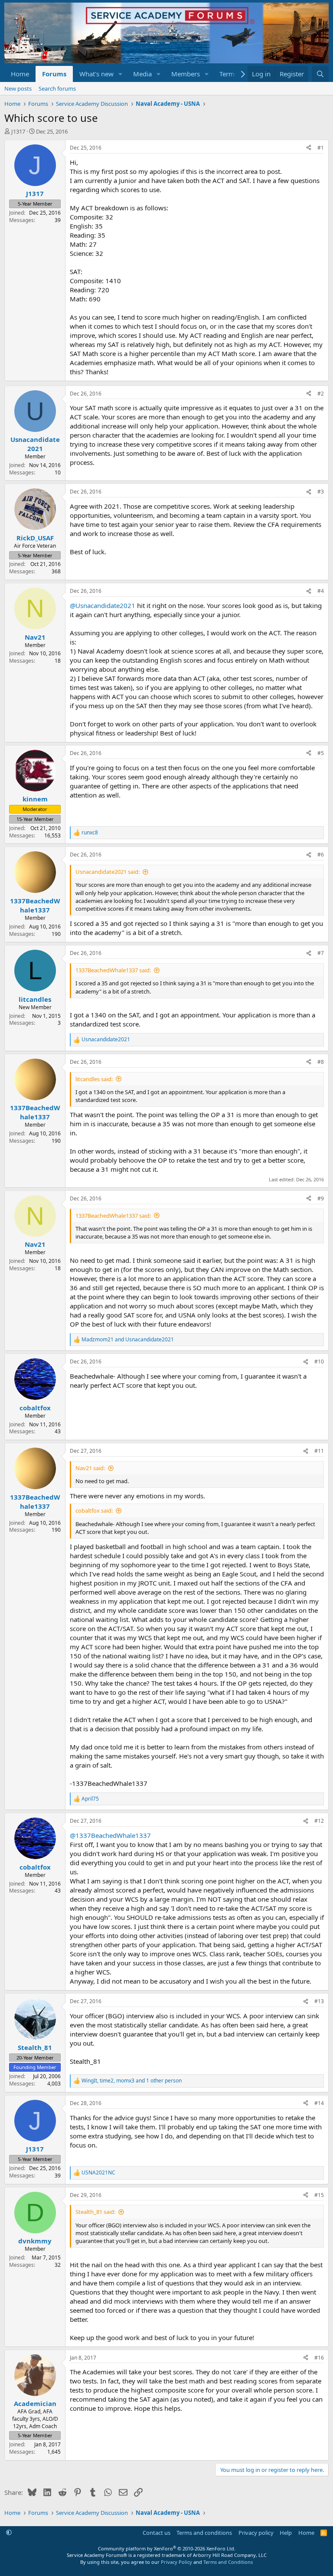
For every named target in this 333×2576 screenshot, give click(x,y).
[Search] (320, 74)
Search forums (57, 88)
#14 (319, 2103)
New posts (18, 88)
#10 (319, 1362)
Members (186, 74)
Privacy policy (256, 2533)
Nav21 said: (90, 1468)
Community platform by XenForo (167, 2548)
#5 (321, 753)
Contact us (157, 2533)
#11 (319, 1451)
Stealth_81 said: (95, 2212)
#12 (319, 1821)
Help (286, 2533)
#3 (321, 492)
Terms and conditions (204, 2533)
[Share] (309, 148)
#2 (321, 394)
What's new (96, 74)
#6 (321, 855)
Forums (54, 74)
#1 (321, 148)
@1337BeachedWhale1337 (110, 1835)
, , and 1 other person (132, 2081)
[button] (121, 74)
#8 (321, 1062)
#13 (319, 2001)
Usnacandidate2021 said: (108, 872)
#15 (319, 2195)
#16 (319, 2358)
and (128, 1340)
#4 (321, 591)
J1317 (18, 131)
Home (20, 74)
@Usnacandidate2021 (103, 605)
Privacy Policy (176, 2562)
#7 (321, 953)
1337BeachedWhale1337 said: (113, 970)
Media (142, 74)
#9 (321, 1198)
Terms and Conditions (228, 2562)
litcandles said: (94, 1079)
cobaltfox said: (94, 1510)
